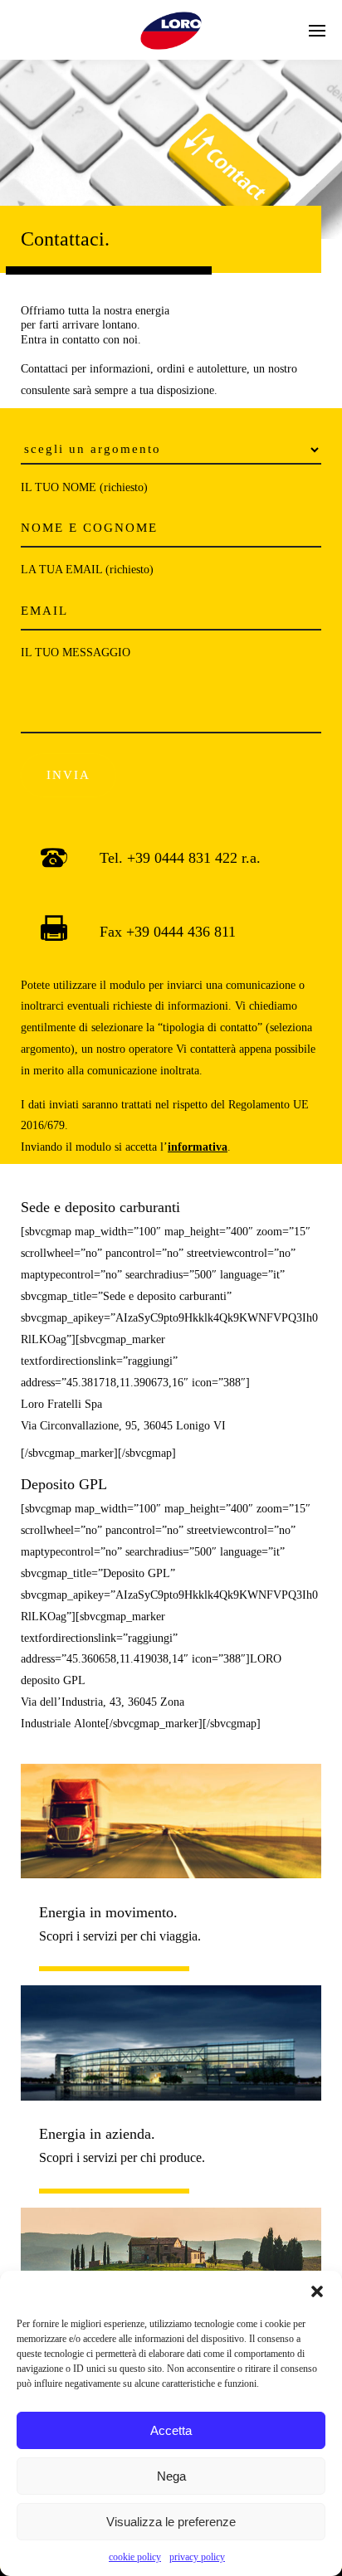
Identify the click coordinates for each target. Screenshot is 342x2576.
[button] (317, 2291)
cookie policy (135, 2557)
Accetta (171, 2430)
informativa (198, 1147)
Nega (171, 2476)
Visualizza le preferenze (171, 2522)
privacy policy (197, 2557)
